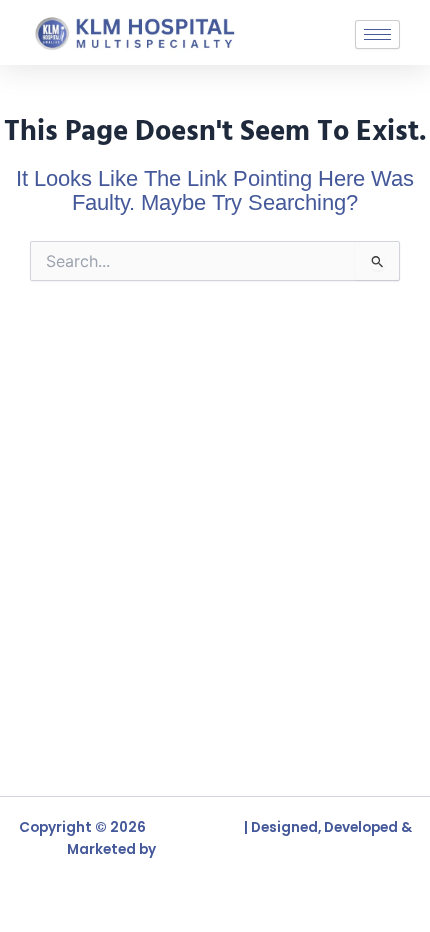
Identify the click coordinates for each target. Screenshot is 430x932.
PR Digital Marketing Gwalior (261, 849)
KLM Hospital (195, 827)
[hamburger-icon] (377, 34)
